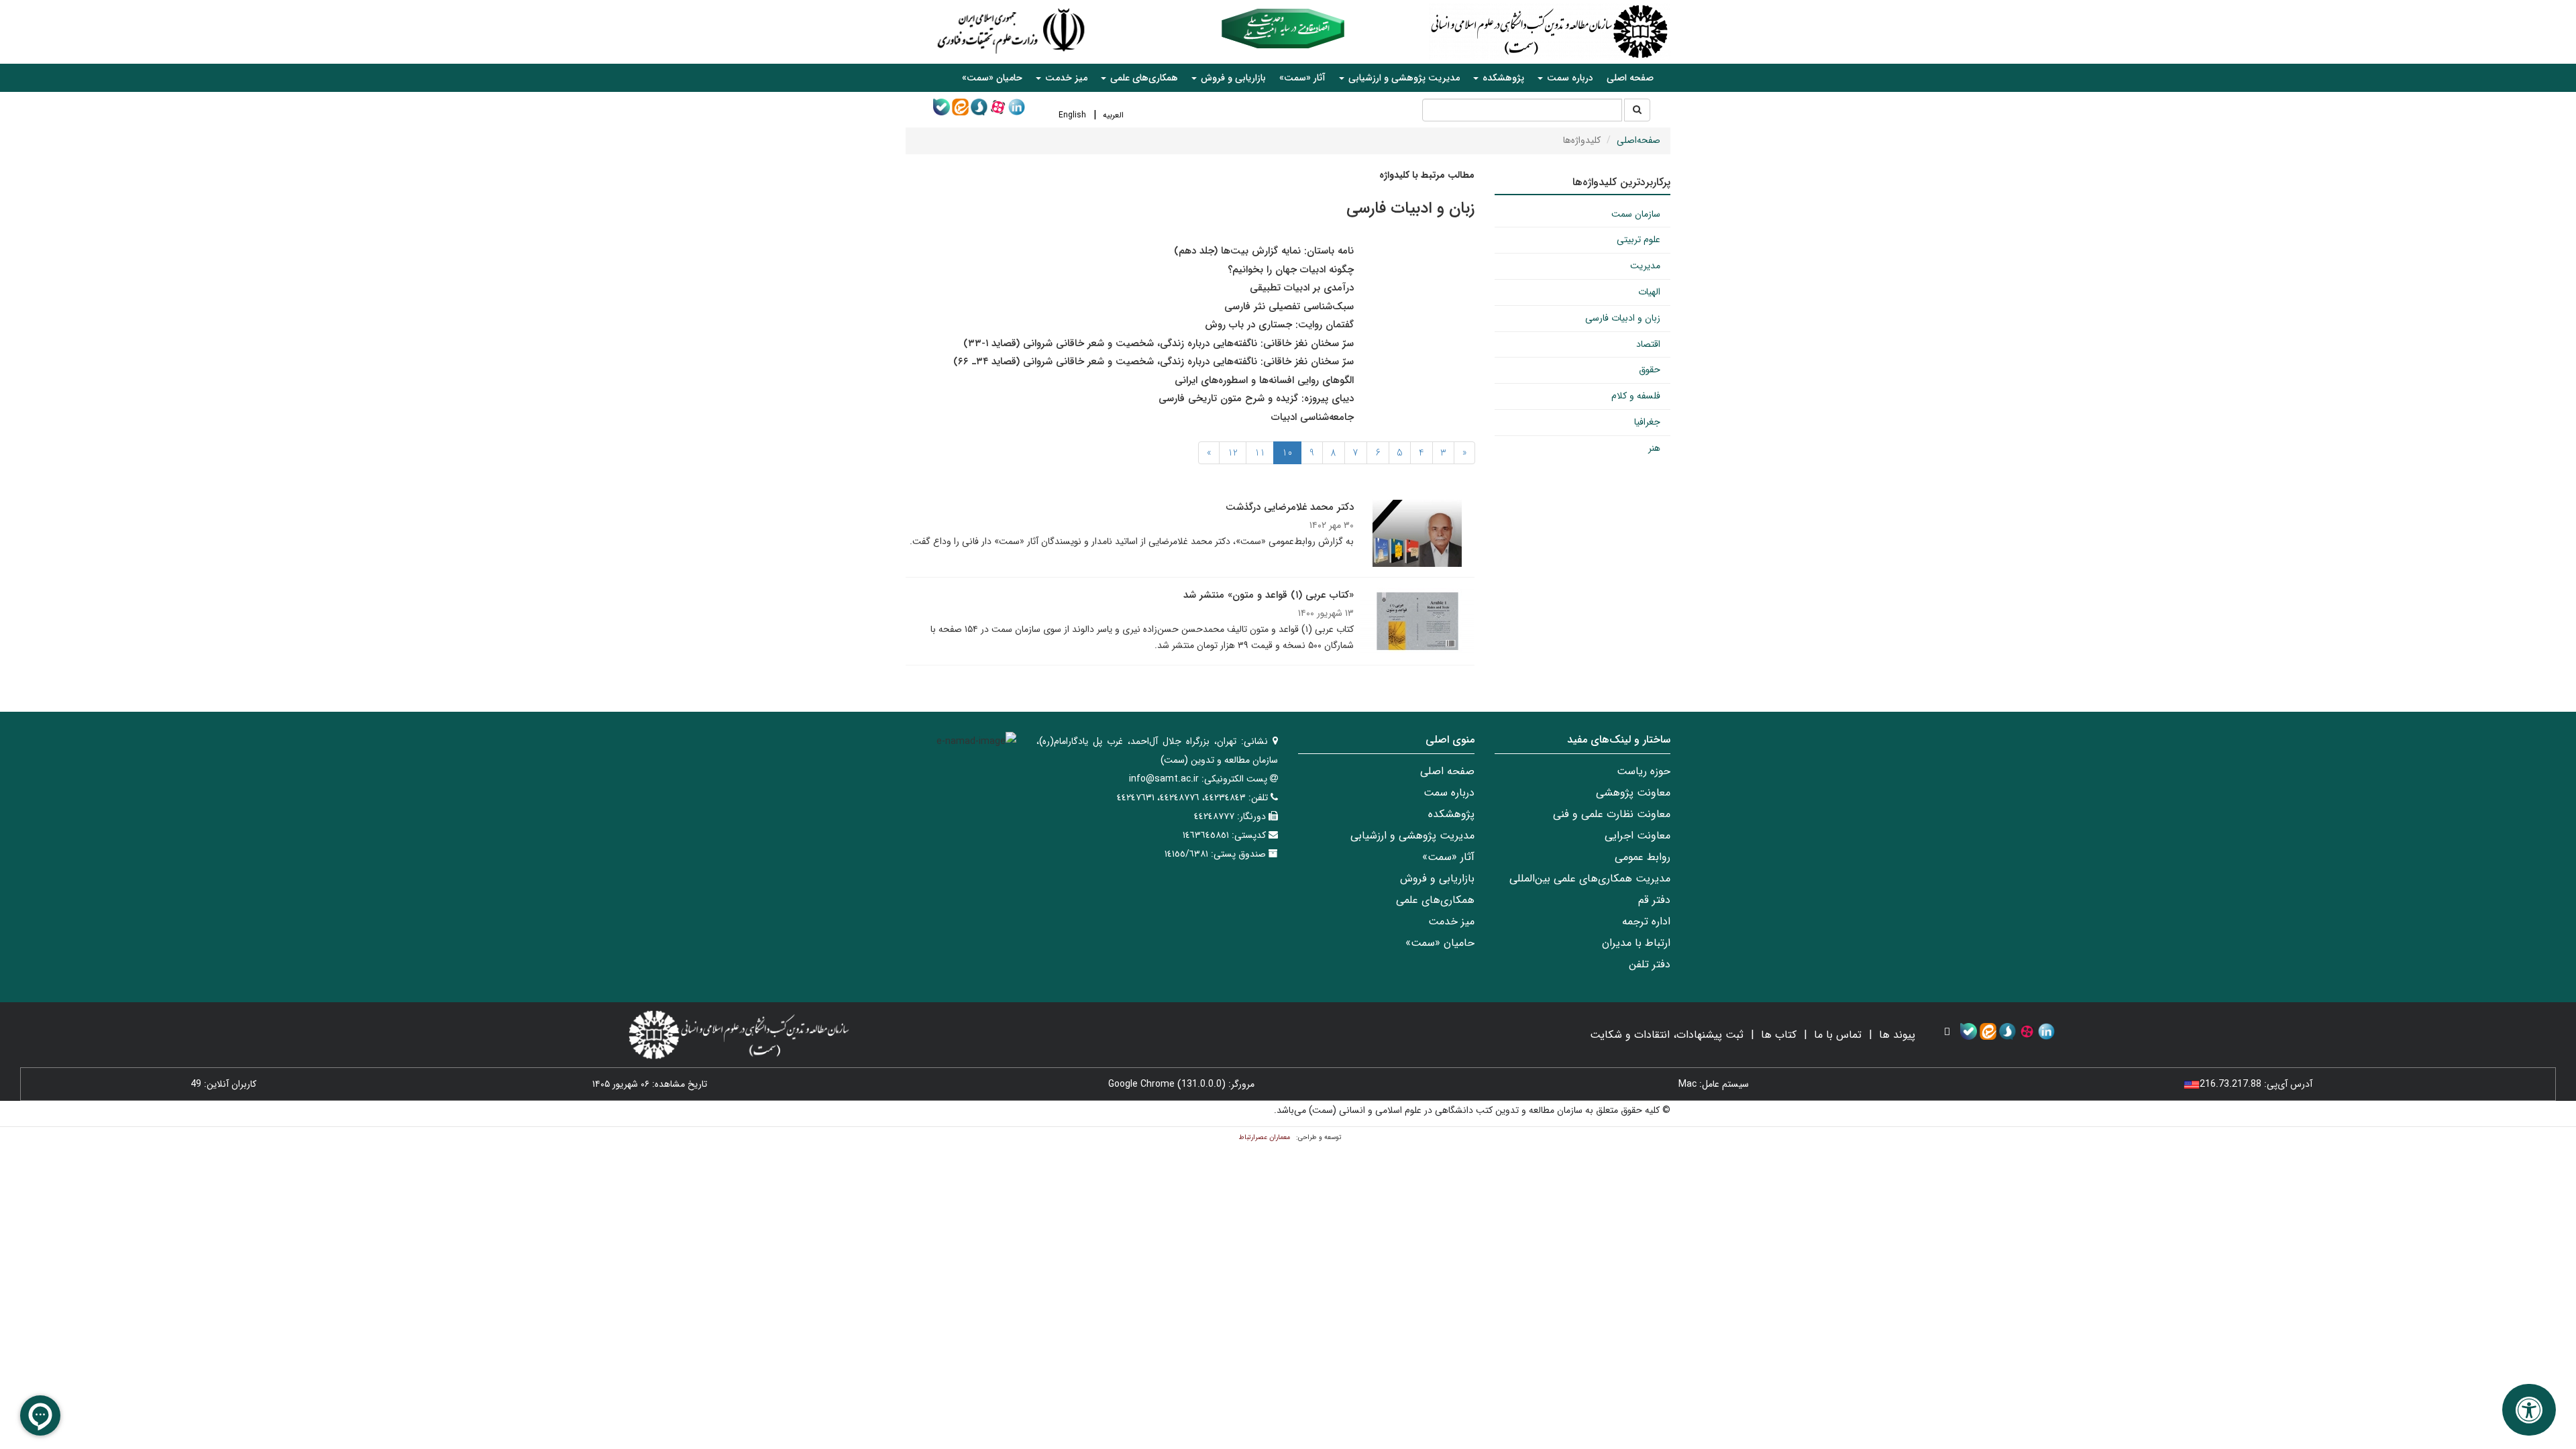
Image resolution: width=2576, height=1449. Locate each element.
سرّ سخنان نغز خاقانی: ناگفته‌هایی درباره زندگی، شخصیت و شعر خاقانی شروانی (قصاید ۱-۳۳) (1159, 343)
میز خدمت (1451, 921)
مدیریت (1645, 266)
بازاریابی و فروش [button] (1232, 78)
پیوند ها (1897, 1035)
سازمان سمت (1636, 214)
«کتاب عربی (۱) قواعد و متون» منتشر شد (1269, 595)
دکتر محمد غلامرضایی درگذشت (1290, 507)
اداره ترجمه (1646, 921)
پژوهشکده (1451, 814)
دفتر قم (1654, 900)
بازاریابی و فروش (1437, 878)
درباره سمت (1449, 793)
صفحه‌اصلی (1639, 140)
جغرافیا (1647, 422)
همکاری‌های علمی (1435, 900)
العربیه (1113, 115)
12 (1233, 453)
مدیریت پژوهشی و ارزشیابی (1412, 836)
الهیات (1649, 292)
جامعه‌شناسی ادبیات (1312, 417)
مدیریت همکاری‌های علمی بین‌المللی (1590, 878)
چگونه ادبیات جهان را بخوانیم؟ (1291, 270)
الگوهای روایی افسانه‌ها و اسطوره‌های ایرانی (1264, 380)
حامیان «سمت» (992, 78)
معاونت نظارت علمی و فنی (1612, 814)
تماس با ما (1838, 1035)
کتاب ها (1779, 1035)
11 (1260, 453)
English (1072, 115)
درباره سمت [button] (1569, 78)
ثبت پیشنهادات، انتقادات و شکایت (1667, 1035)
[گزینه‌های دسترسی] (2529, 1410)
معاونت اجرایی (1638, 836)
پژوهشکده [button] (1502, 78)
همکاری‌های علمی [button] (1143, 78)
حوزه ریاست (1644, 771)
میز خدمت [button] (1065, 78)
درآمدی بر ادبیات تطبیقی (1302, 288)
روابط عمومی (1643, 857)
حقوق (1650, 370)
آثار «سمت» (1302, 78)
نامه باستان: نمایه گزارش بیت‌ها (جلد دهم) (1264, 251)
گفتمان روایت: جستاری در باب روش (1279, 325)
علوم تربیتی (1639, 239)
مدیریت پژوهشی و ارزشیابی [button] (1403, 78)
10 (1287, 453)
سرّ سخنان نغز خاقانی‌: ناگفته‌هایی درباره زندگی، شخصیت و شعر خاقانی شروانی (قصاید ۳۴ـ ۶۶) (1153, 362)
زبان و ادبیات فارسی (1623, 318)
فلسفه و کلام (1636, 396)
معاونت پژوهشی (1633, 793)
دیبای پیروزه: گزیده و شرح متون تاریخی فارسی (1256, 398)
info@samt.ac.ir (1164, 779)
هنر (1654, 448)
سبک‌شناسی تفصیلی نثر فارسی (1289, 307)
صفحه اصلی (1630, 78)
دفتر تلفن (1650, 964)
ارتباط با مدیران (1636, 943)
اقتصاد (1648, 344)
